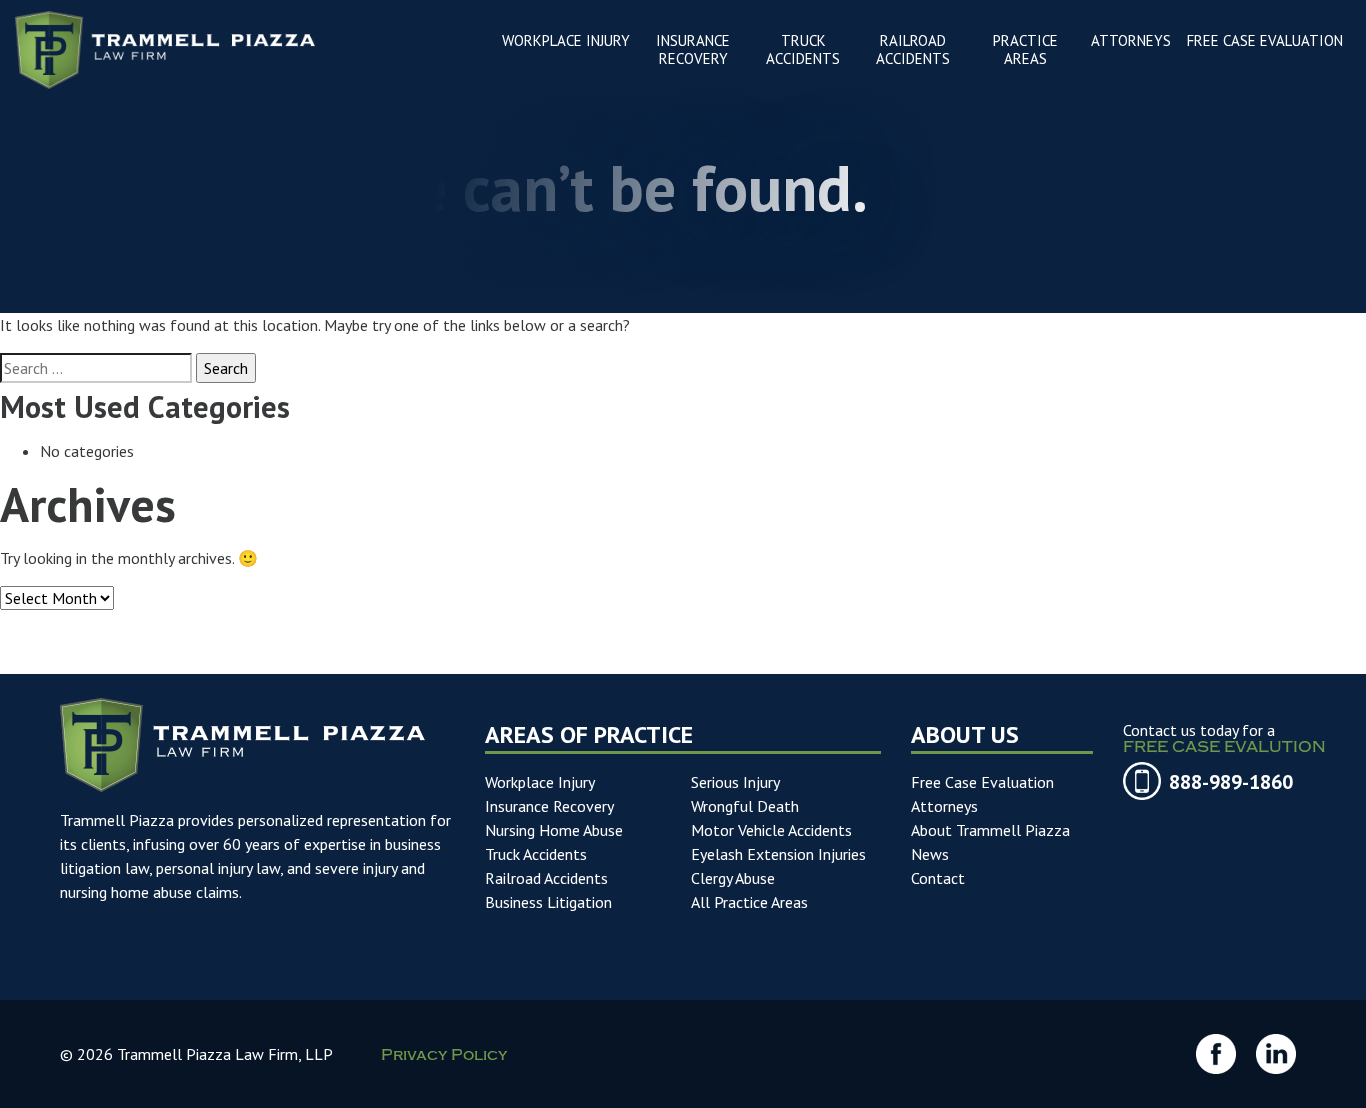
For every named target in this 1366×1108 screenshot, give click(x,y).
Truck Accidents (536, 854)
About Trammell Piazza (990, 830)
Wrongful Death (745, 806)
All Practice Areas (749, 902)
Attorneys (944, 806)
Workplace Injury (540, 782)
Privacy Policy (444, 1057)
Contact (938, 878)
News (930, 854)
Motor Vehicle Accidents (771, 830)
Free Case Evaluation (982, 782)
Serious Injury (735, 782)
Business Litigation (548, 902)
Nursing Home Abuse (554, 830)
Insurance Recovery (549, 806)
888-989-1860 (1231, 782)
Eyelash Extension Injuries (778, 854)
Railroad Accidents (546, 878)
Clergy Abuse (733, 878)
